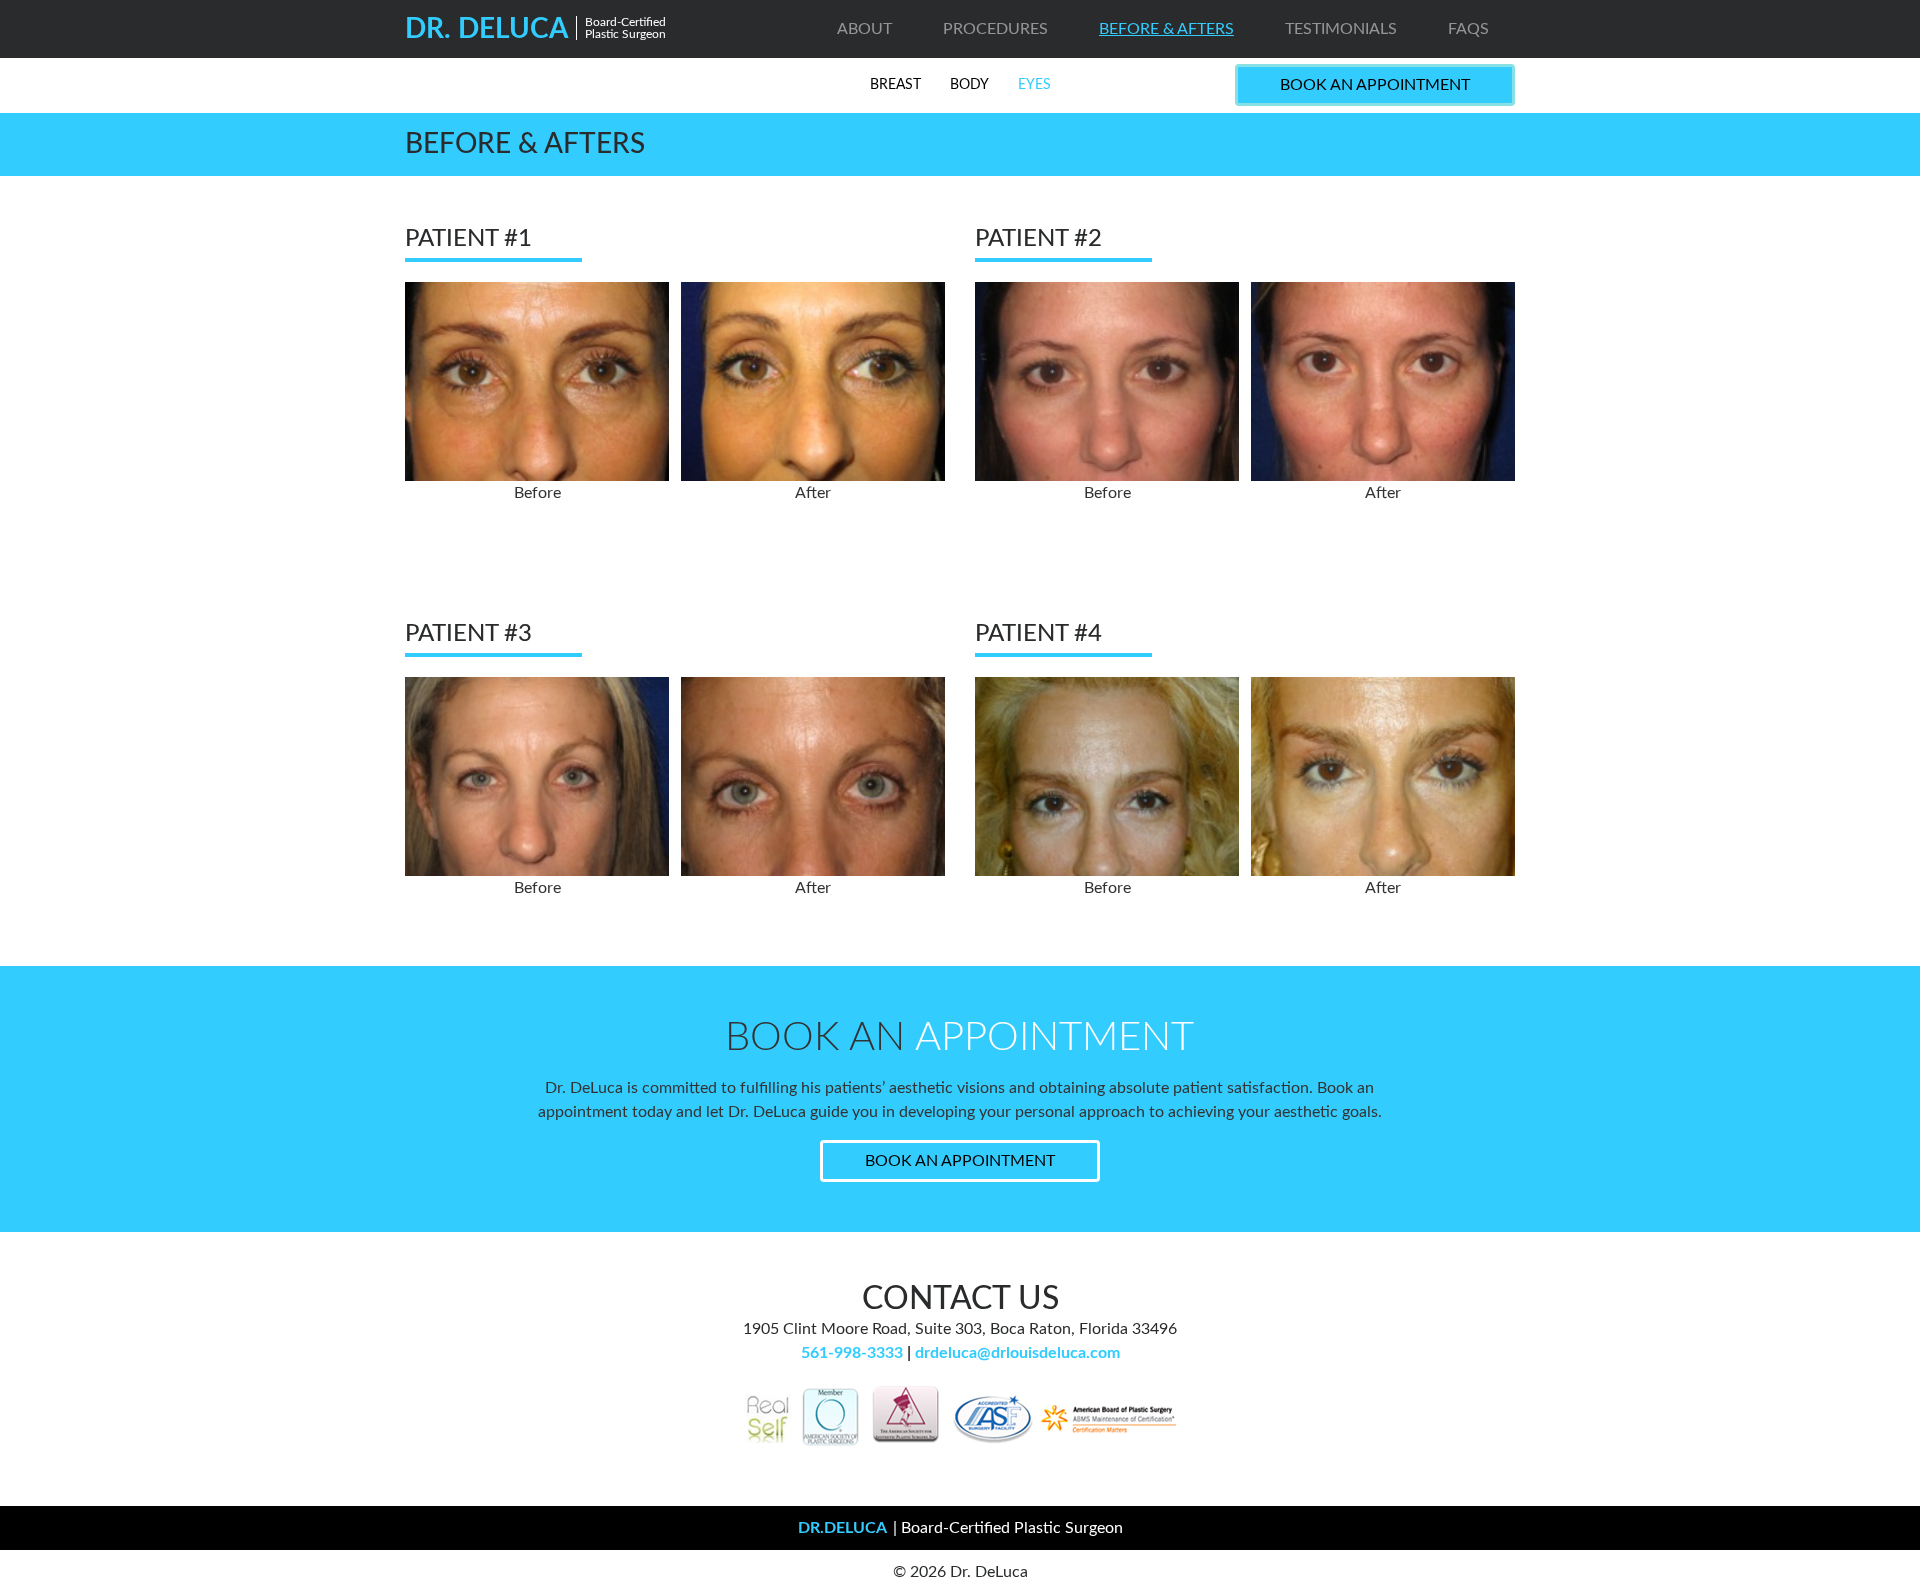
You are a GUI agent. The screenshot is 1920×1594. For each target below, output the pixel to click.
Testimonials (1341, 29)
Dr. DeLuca (535, 29)
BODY (969, 85)
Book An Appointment (1375, 85)
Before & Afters (1166, 29)
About (864, 29)
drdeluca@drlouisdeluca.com (1017, 1353)
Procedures (995, 29)
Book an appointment (960, 1161)
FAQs (1468, 29)
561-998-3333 (852, 1353)
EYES (1034, 85)
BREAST (895, 85)
